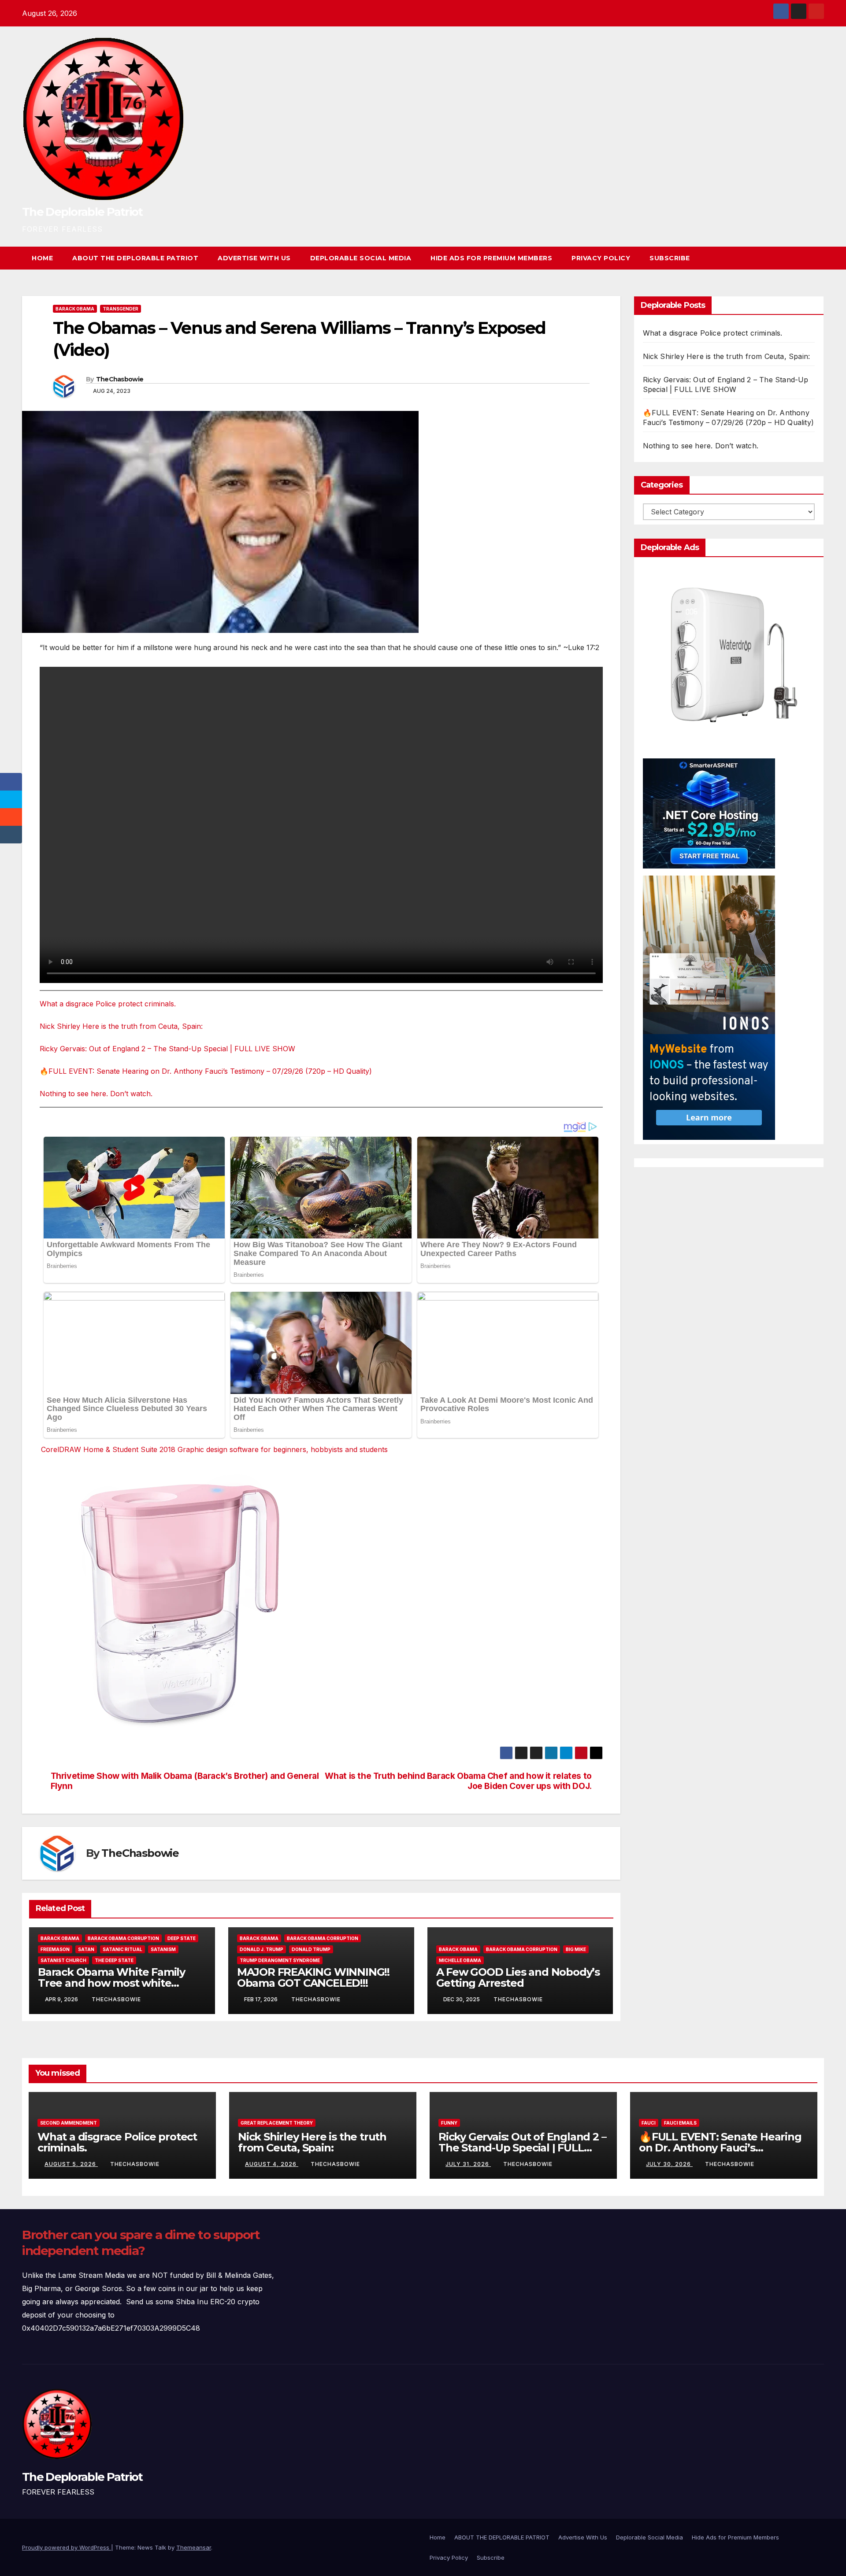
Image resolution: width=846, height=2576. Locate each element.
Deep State (182, 1938)
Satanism (163, 1949)
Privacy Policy (601, 258)
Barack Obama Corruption (123, 1938)
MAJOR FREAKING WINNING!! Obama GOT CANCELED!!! (313, 1977)
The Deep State (114, 1960)
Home (42, 258)
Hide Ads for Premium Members (491, 258)
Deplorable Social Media (361, 258)
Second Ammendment (69, 2123)
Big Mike (576, 1949)
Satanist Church (63, 1960)
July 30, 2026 (669, 2164)
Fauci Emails (680, 2123)
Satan (86, 1949)
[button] (801, 258)
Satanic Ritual (122, 1949)
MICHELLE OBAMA (460, 1960)
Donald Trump (311, 1949)
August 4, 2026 (272, 2164)
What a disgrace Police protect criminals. (108, 1004)
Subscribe (670, 258)
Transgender (121, 309)
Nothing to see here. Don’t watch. (96, 1094)
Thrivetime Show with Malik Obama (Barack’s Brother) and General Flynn (185, 1781)
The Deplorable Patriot (82, 212)
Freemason (55, 1949)
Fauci (649, 2123)
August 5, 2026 (71, 2164)
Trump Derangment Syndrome (280, 1960)
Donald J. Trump (262, 1949)
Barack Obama (75, 309)
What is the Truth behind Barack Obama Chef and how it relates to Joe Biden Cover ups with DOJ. (458, 1781)
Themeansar (194, 2547)
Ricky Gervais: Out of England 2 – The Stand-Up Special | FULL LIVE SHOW (167, 1049)
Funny (449, 2123)
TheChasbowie (120, 379)
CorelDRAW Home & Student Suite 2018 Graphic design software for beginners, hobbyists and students (214, 1449)
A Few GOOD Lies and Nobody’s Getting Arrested (518, 1977)
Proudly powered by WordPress (67, 2547)
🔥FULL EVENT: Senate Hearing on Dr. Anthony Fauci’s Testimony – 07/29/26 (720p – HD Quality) (206, 1071)
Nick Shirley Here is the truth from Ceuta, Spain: (121, 1026)
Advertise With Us (254, 258)
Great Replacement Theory (277, 2123)
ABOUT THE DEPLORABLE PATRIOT (135, 258)
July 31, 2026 (468, 2164)
